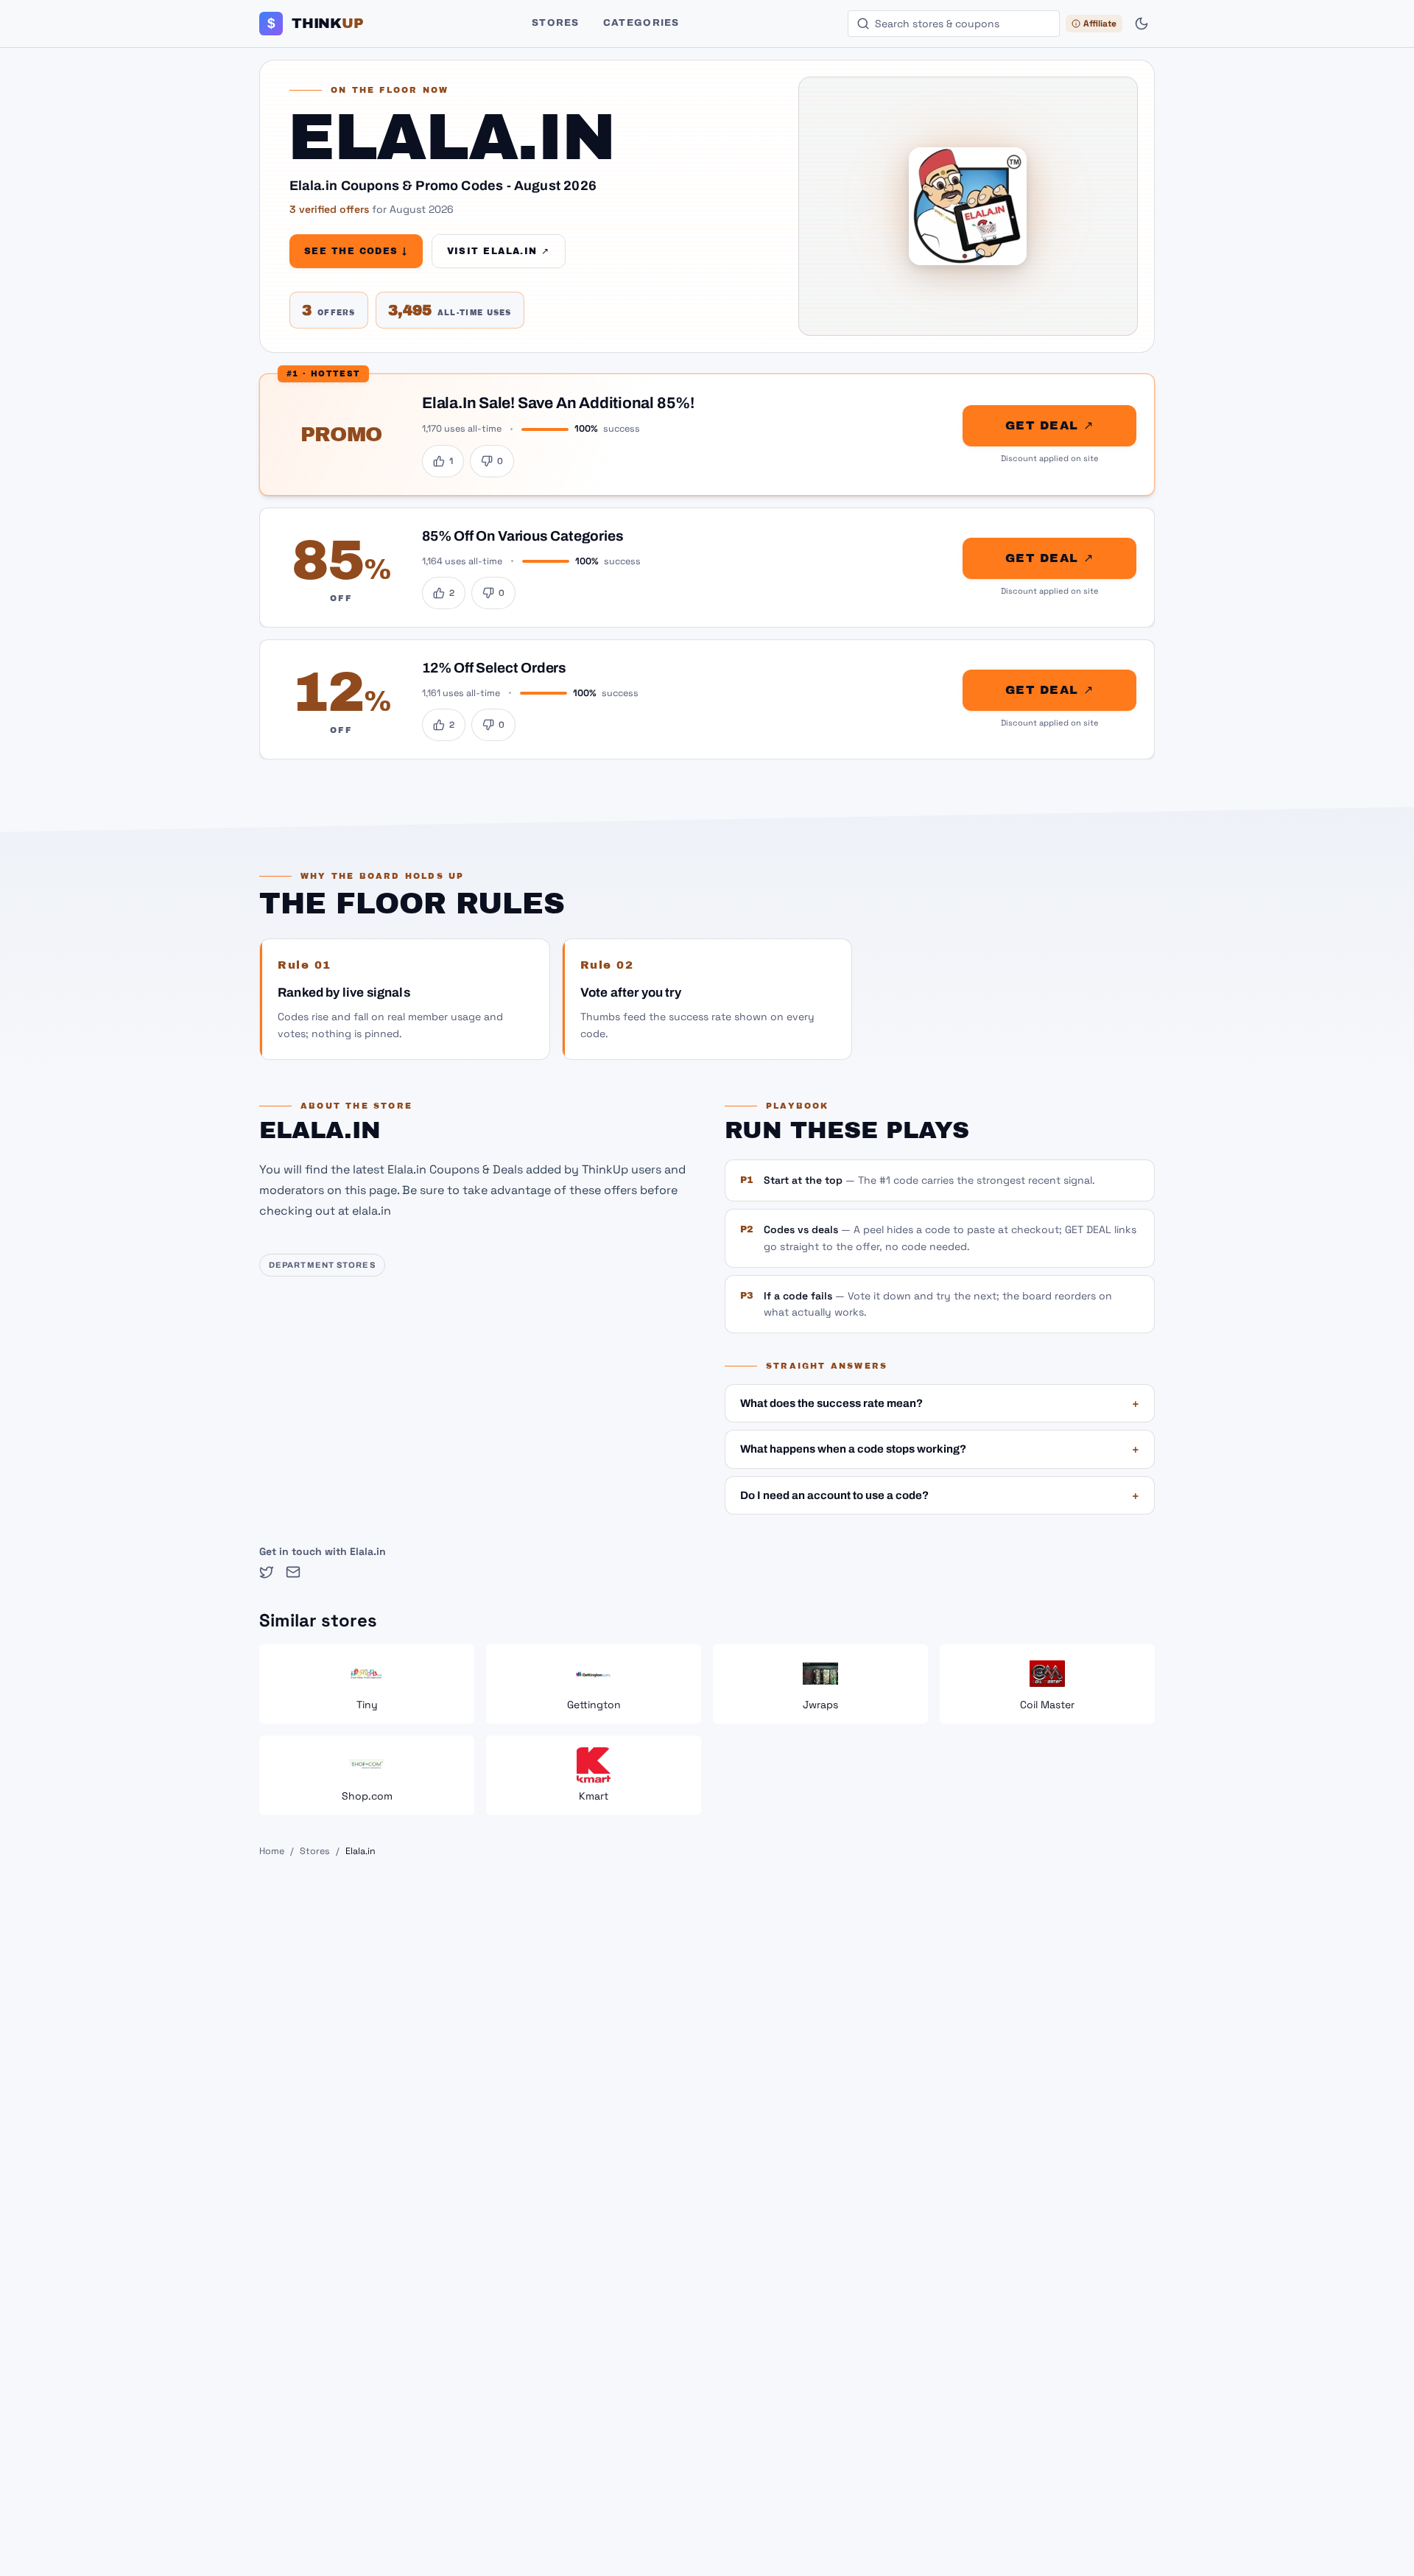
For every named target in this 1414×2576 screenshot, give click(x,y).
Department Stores (322, 1265)
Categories (641, 23)
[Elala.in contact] (293, 1572)
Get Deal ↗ (1049, 425)
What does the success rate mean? (940, 1403)
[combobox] (954, 24)
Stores (556, 23)
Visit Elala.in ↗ (499, 251)
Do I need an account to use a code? (940, 1495)
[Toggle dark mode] (1142, 24)
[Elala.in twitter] (267, 1572)
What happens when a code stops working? (940, 1449)
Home (272, 1851)
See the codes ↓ (356, 251)
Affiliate (1100, 24)
